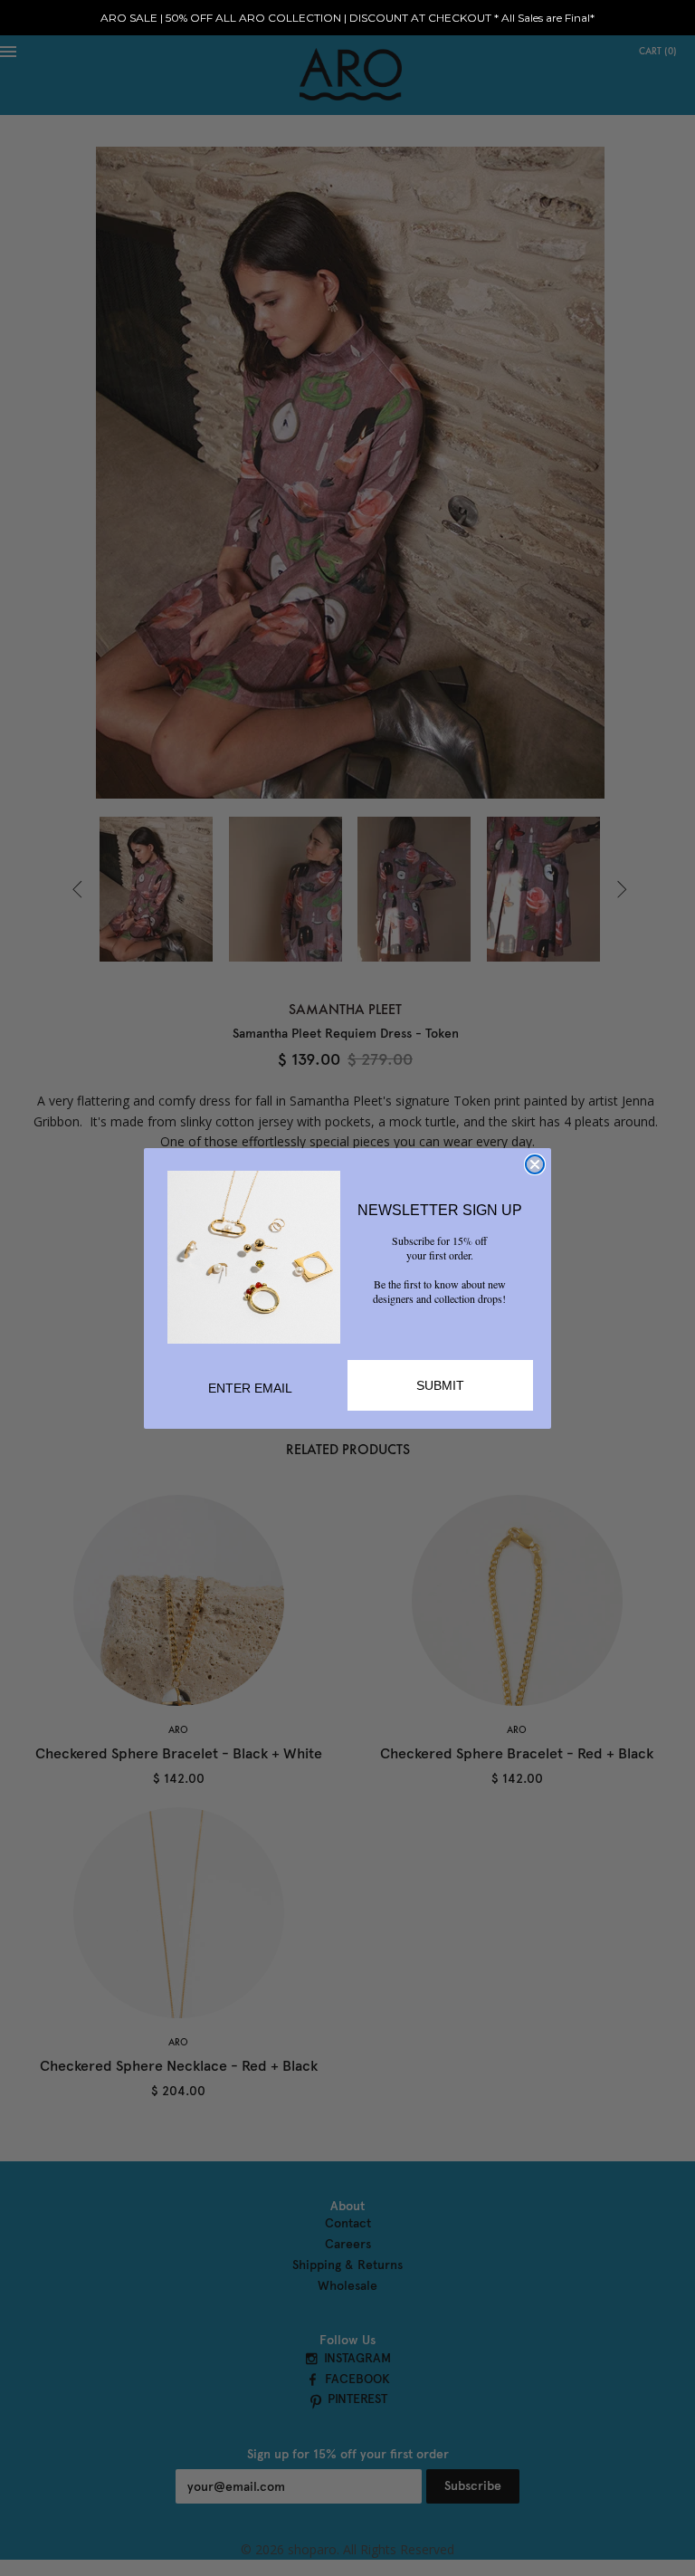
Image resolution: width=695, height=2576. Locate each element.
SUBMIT (440, 1385)
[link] (254, 1257)
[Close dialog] (535, 1164)
